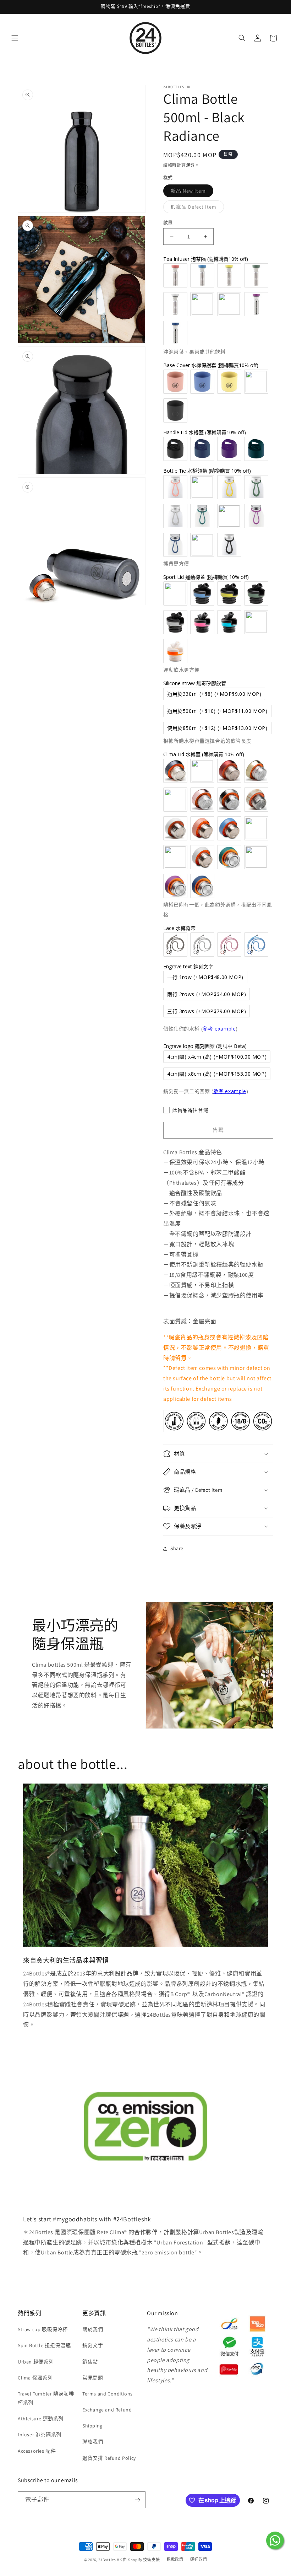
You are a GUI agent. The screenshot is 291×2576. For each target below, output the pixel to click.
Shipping (92, 2426)
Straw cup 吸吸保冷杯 (43, 2329)
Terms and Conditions (108, 2394)
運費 (190, 165)
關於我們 (93, 2329)
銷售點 (90, 2362)
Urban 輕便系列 (36, 2362)
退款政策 (175, 2559)
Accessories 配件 (37, 2451)
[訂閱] (137, 2500)
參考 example (219, 1029)
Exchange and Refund (107, 2410)
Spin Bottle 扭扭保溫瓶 (44, 2345)
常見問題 (93, 2378)
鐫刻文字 (93, 2345)
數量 (168, 223)
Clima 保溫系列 (35, 2378)
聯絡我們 (93, 2442)
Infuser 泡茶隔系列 (40, 2435)
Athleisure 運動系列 (41, 2419)
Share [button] (177, 1548)
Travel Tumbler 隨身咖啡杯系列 (46, 2398)
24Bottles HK (110, 2560)
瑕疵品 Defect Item (196, 208)
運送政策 (199, 2559)
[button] (15, 38)
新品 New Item (191, 192)
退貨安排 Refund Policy (109, 2458)
